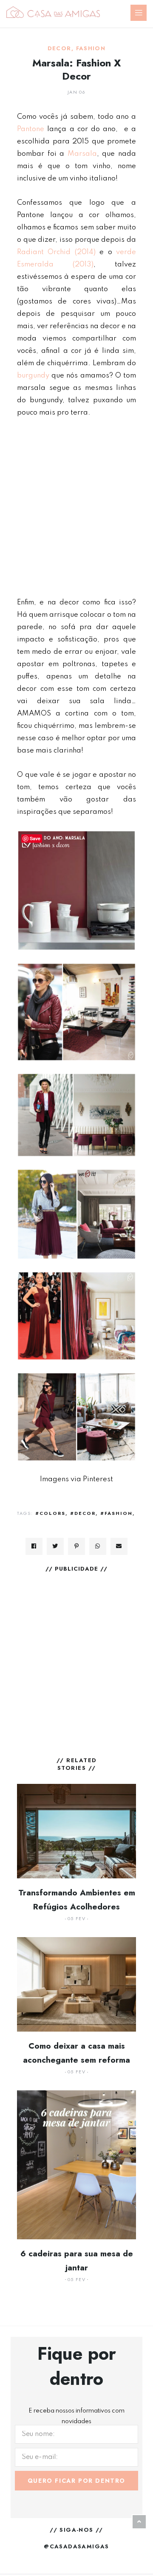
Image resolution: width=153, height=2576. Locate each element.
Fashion (91, 49)
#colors (50, 1513)
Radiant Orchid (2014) (56, 252)
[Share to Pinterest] (76, 1546)
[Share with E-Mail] (119, 1546)
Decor (59, 49)
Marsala (82, 154)
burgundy (33, 376)
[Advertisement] (76, 507)
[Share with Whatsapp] (98, 1546)
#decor (83, 1513)
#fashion (116, 1513)
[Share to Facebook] (34, 1546)
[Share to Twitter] (55, 1546)
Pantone (31, 129)
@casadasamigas (76, 2546)
